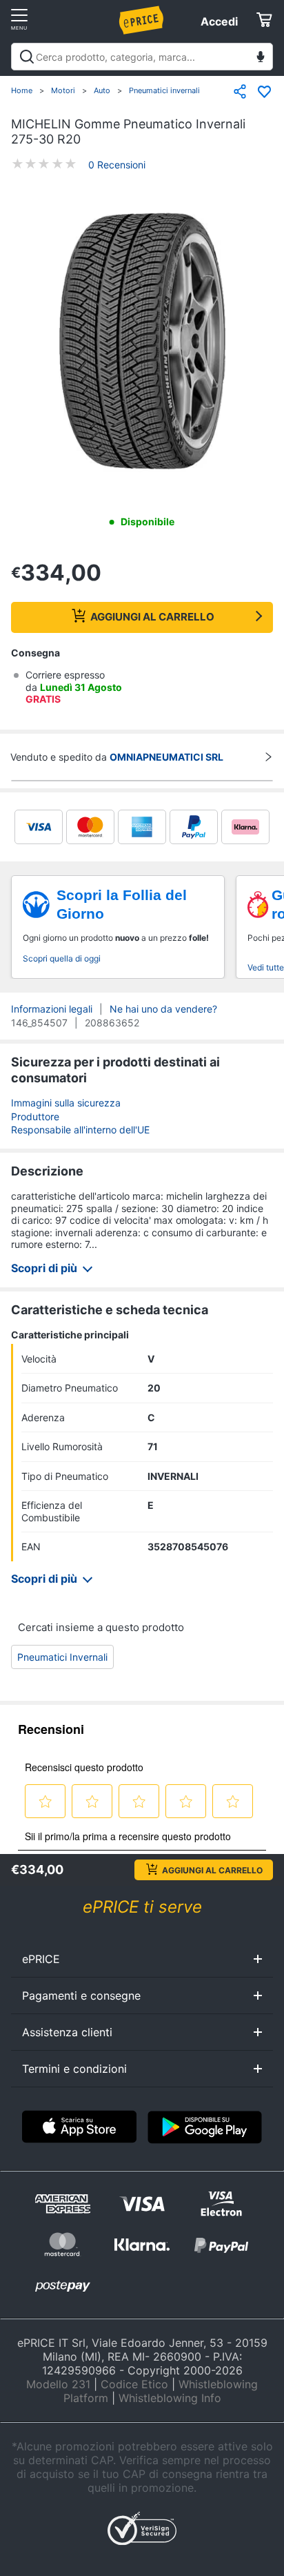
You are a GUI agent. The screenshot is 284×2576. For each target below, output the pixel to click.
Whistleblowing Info (170, 2398)
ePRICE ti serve (142, 1907)
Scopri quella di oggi (62, 958)
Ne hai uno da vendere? (163, 1009)
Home (22, 90)
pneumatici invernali (62, 1657)
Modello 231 (58, 2384)
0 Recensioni (117, 165)
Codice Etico (134, 2384)
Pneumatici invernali (164, 90)
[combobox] (142, 57)
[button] (142, 342)
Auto (102, 90)
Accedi (219, 21)
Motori (63, 90)
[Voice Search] (261, 58)
